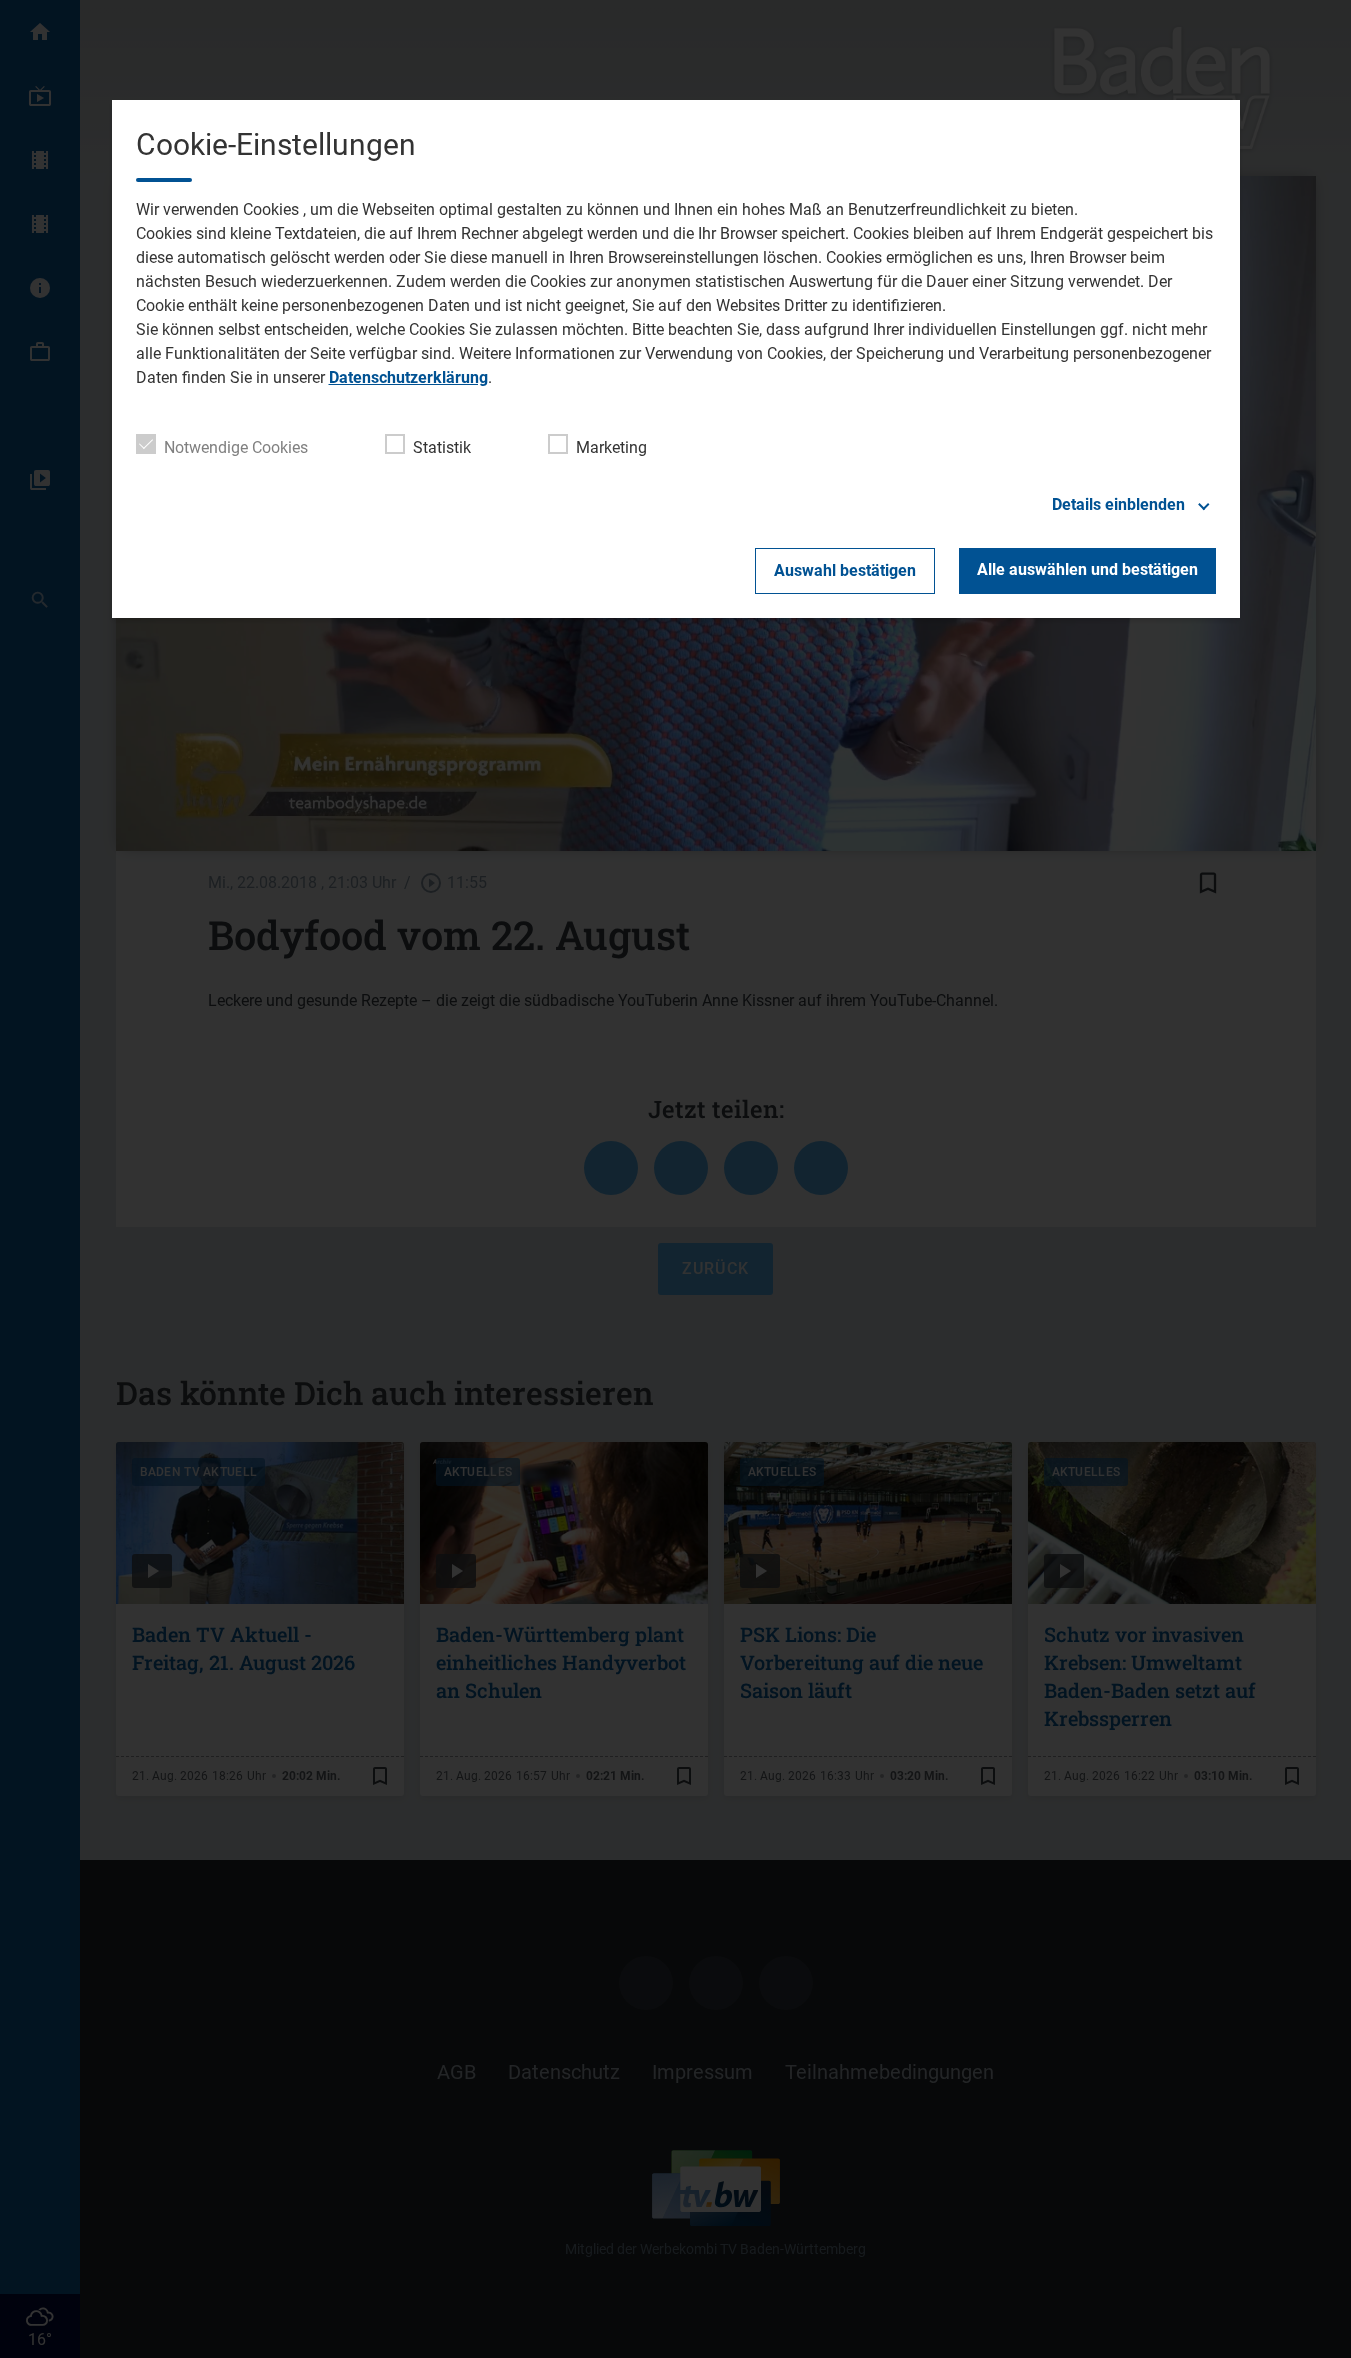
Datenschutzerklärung (408, 377)
